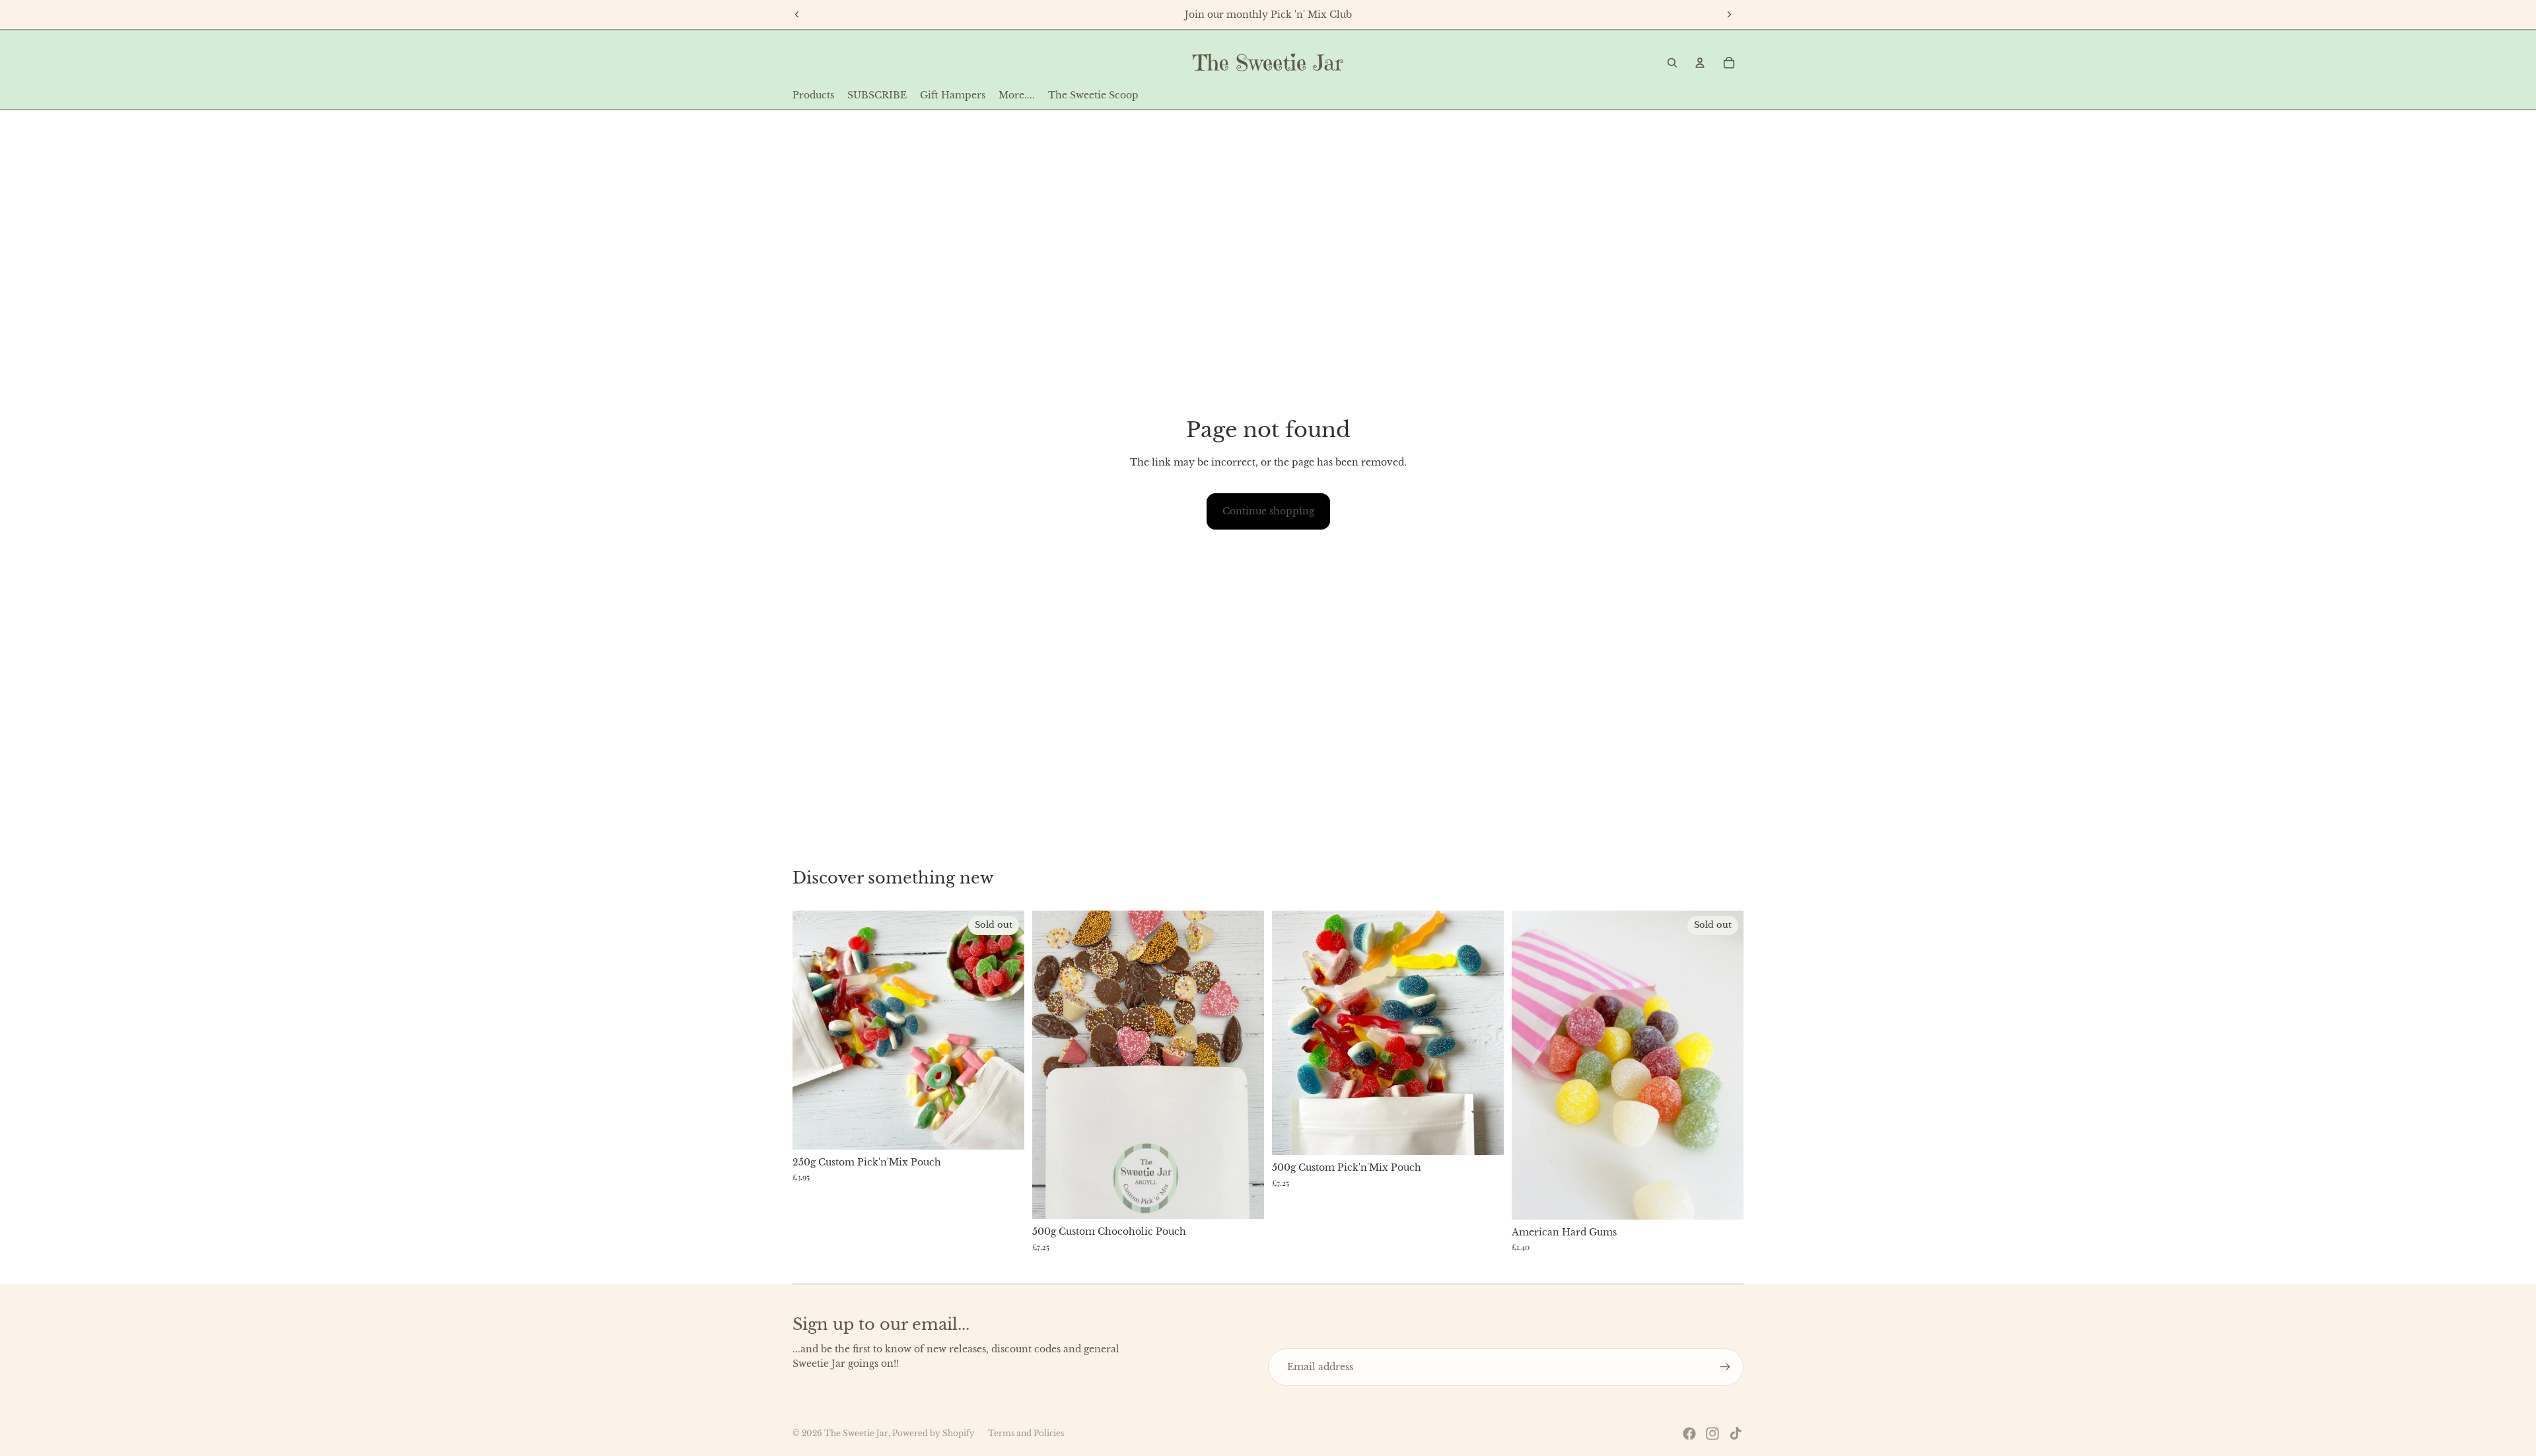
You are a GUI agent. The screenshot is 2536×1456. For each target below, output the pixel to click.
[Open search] (1672, 63)
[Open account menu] (1700, 63)
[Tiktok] (1736, 1434)
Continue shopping (1268, 511)
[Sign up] (1725, 1367)
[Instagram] (1712, 1434)
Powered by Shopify (933, 1433)
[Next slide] (1729, 15)
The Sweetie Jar (856, 1433)
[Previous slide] (797, 15)
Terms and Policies (1026, 1433)
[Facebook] (1689, 1434)
